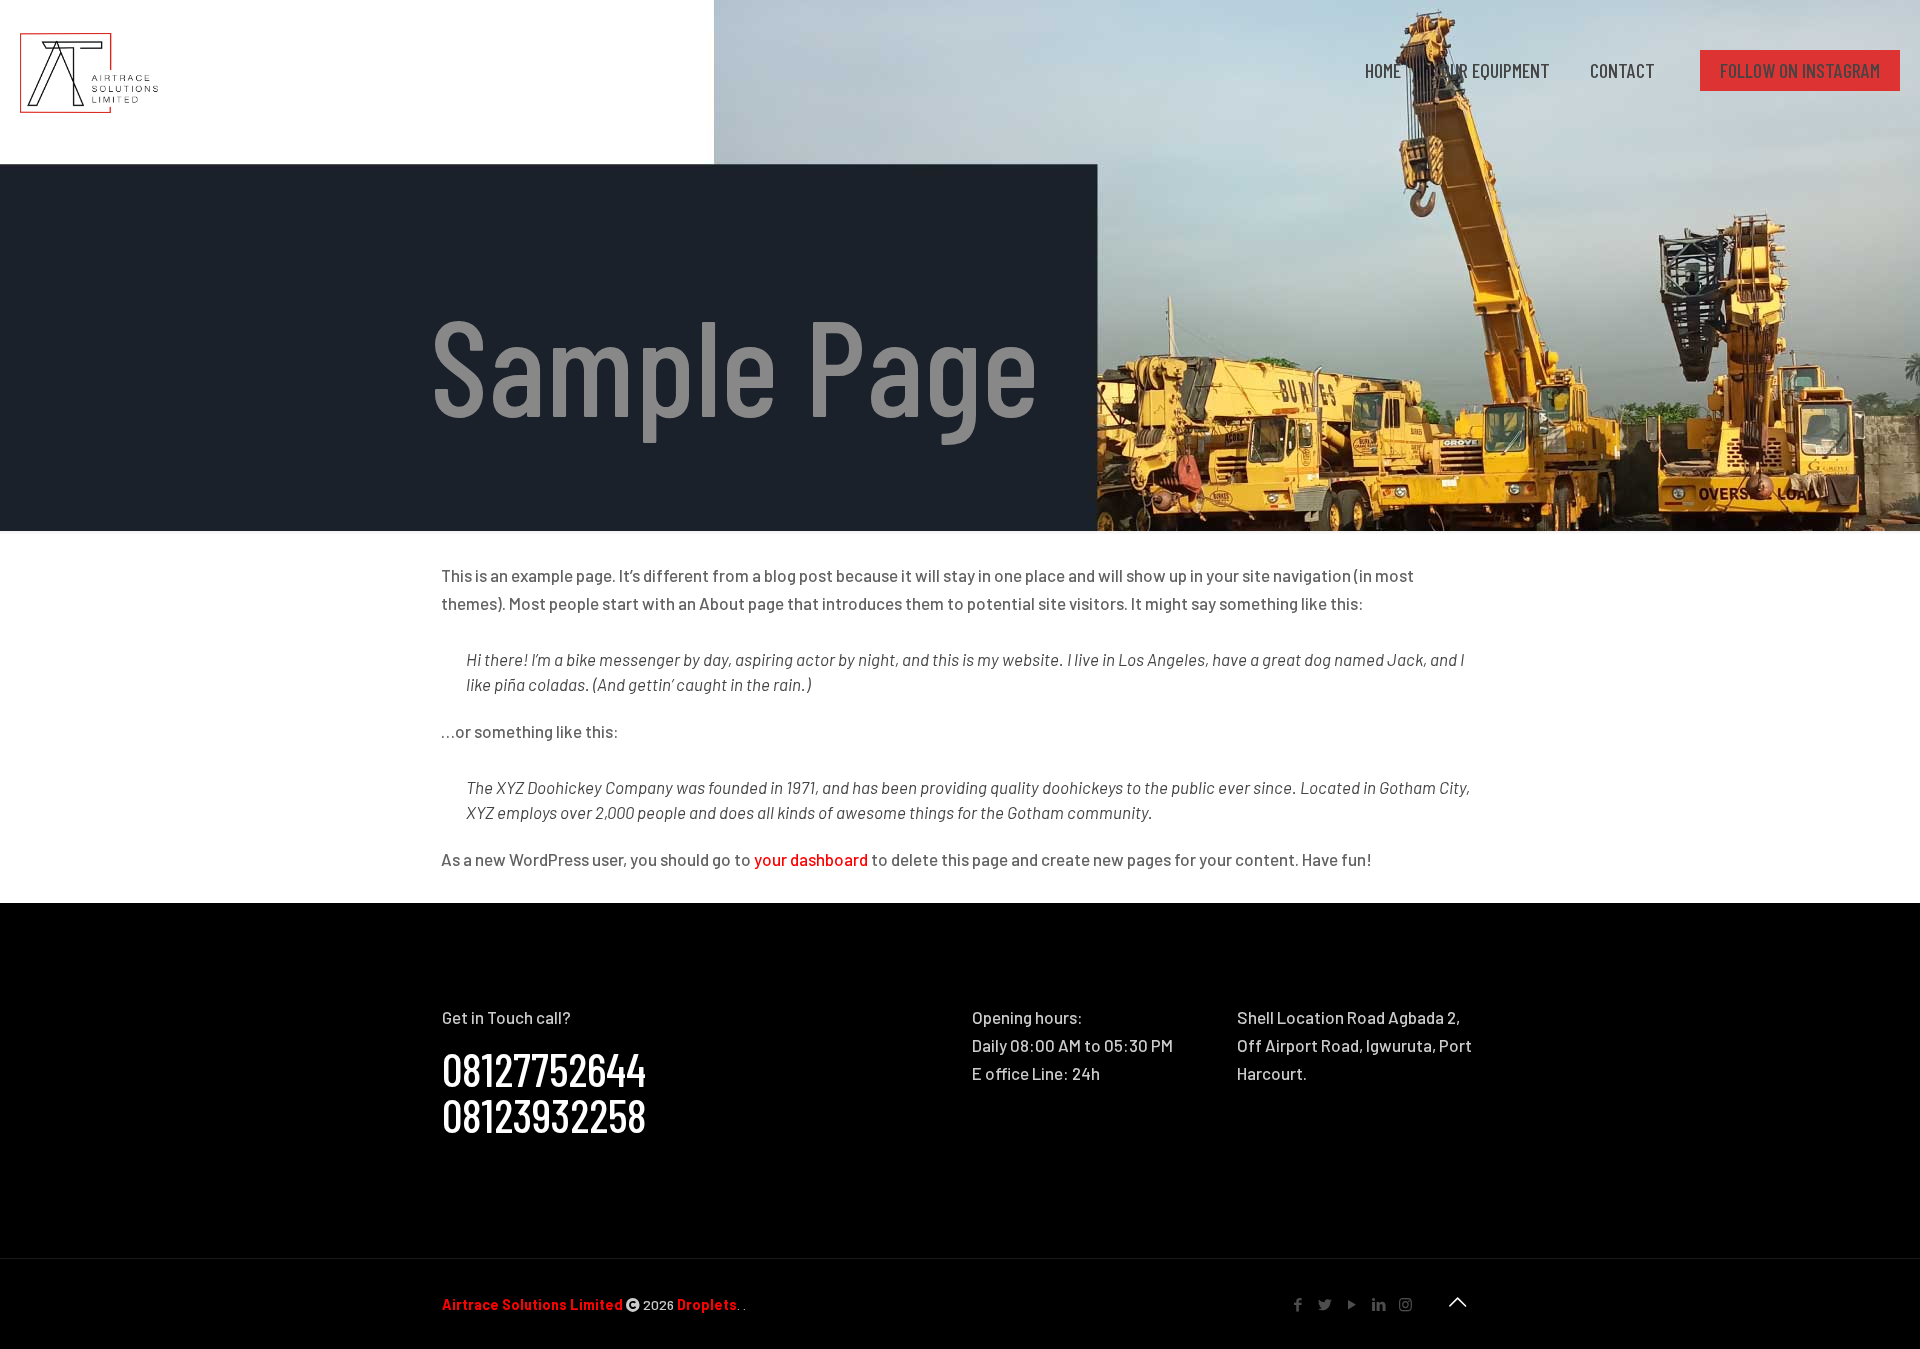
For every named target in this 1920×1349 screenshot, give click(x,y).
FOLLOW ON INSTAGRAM (1800, 70)
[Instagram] (1405, 1304)
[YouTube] (1351, 1304)
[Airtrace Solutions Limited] (89, 70)
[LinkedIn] (1378, 1304)
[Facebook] (1297, 1304)
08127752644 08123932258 (544, 1091)
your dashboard (811, 859)
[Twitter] (1324, 1304)
